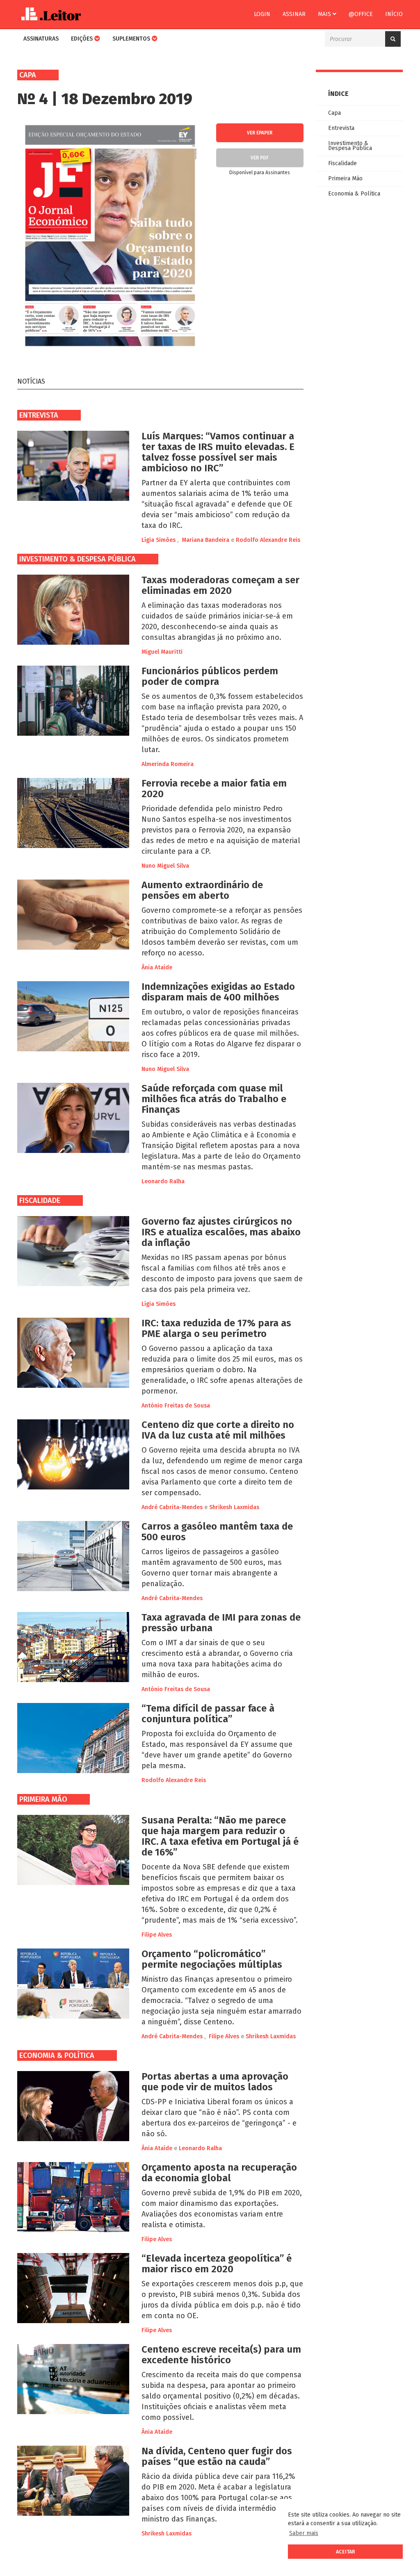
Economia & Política (57, 2055)
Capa (334, 113)
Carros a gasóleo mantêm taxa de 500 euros (217, 1532)
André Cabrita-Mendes (172, 1507)
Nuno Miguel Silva (165, 866)
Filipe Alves (157, 1935)
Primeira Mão (43, 1799)
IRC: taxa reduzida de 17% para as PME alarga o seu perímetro (216, 1328)
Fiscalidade (40, 1200)
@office (361, 14)
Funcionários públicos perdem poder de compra (210, 676)
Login (262, 14)
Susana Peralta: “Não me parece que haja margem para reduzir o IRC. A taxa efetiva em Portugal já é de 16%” (220, 1836)
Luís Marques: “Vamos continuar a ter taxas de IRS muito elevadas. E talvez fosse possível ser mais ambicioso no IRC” (218, 452)
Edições (83, 39)
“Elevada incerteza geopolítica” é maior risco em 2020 (217, 2264)
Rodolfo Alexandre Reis (268, 540)
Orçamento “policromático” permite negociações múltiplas (212, 1959)
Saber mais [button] (304, 2533)
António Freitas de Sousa (176, 1406)
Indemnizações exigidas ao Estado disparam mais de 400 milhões (218, 992)
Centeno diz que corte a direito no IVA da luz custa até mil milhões (218, 1430)
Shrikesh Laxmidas (234, 1507)
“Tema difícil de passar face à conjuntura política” (208, 1714)
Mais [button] (325, 14)
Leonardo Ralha (163, 1181)
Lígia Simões (159, 540)
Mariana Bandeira (205, 540)
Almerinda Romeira (168, 764)
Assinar (294, 14)
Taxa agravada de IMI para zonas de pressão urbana (221, 1623)
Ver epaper (260, 133)
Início (394, 14)
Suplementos (132, 39)
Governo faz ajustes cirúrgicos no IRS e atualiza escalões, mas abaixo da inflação (221, 1232)
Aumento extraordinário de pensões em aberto (202, 890)
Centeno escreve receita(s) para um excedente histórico (221, 2355)
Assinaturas (41, 39)
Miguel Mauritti (162, 652)
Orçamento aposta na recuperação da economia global (219, 2173)
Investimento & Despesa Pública (78, 559)
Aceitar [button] (346, 2552)
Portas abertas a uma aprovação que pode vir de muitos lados (215, 2082)
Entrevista (39, 415)
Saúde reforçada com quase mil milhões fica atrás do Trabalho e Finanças (214, 1099)
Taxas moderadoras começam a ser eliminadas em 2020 (220, 585)
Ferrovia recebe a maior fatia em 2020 (214, 789)
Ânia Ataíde (157, 967)
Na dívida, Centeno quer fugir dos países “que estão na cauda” (217, 2456)
